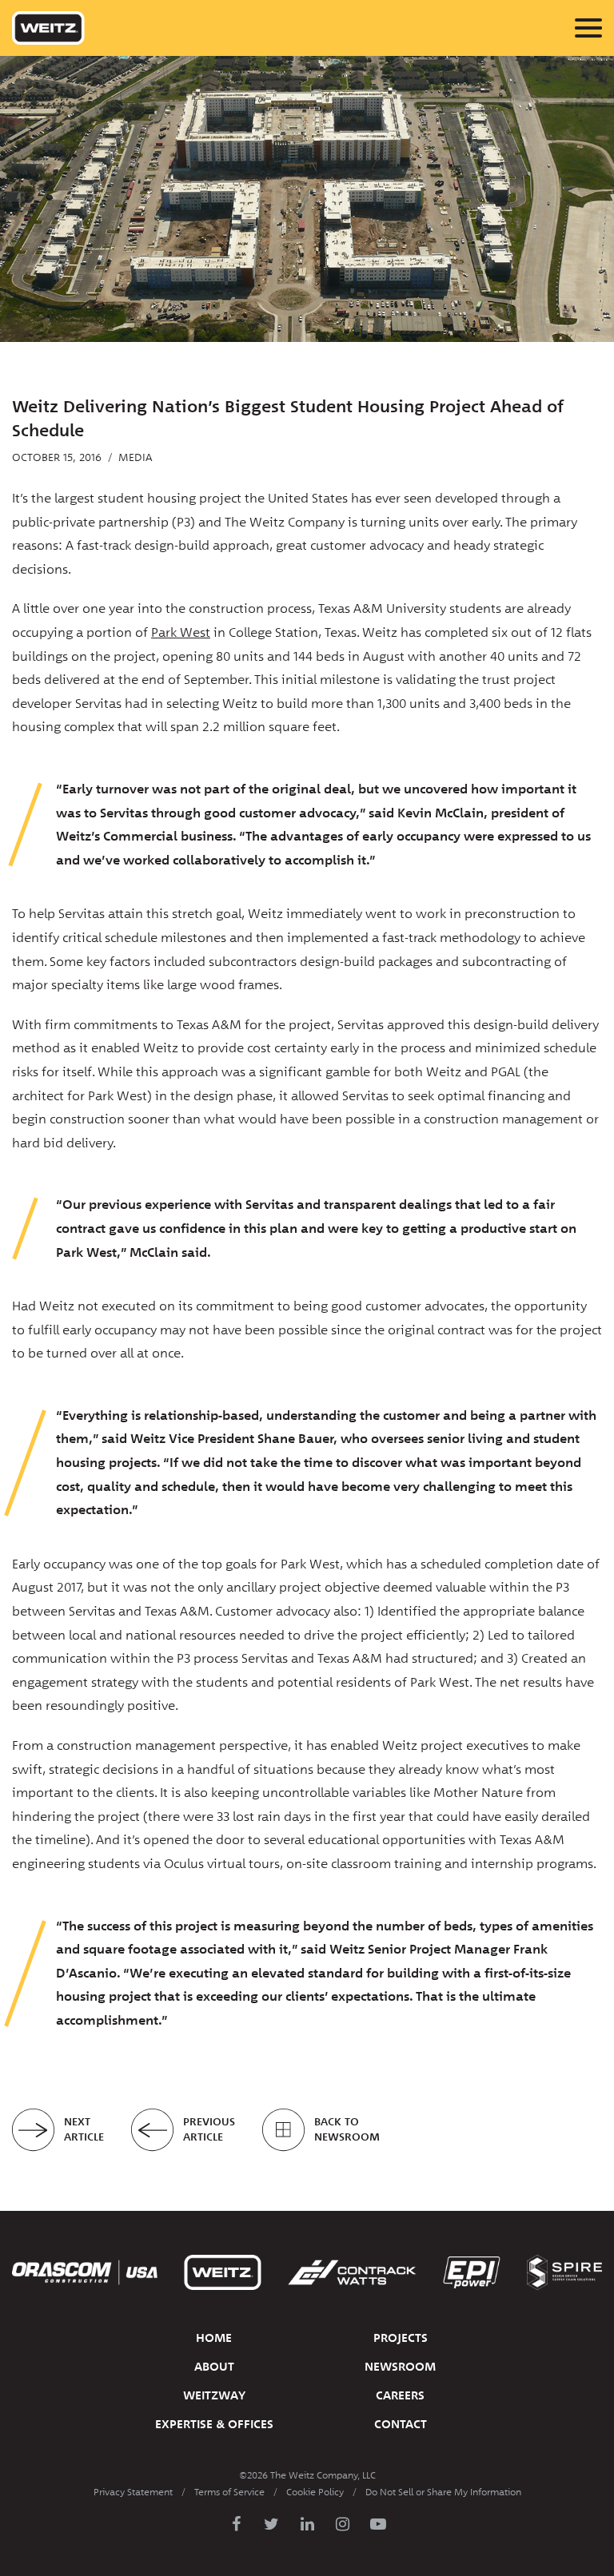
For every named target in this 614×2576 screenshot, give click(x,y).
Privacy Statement (133, 2492)
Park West (181, 632)
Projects (401, 2338)
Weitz (48, 28)
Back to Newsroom (347, 2130)
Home (214, 2338)
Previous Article (209, 2130)
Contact (401, 2424)
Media (135, 457)
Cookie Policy (315, 2492)
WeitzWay (214, 2395)
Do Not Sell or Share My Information (443, 2492)
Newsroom (400, 2367)
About (214, 2367)
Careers (400, 2395)
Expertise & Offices (214, 2424)
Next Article (84, 2130)
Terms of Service (229, 2492)
